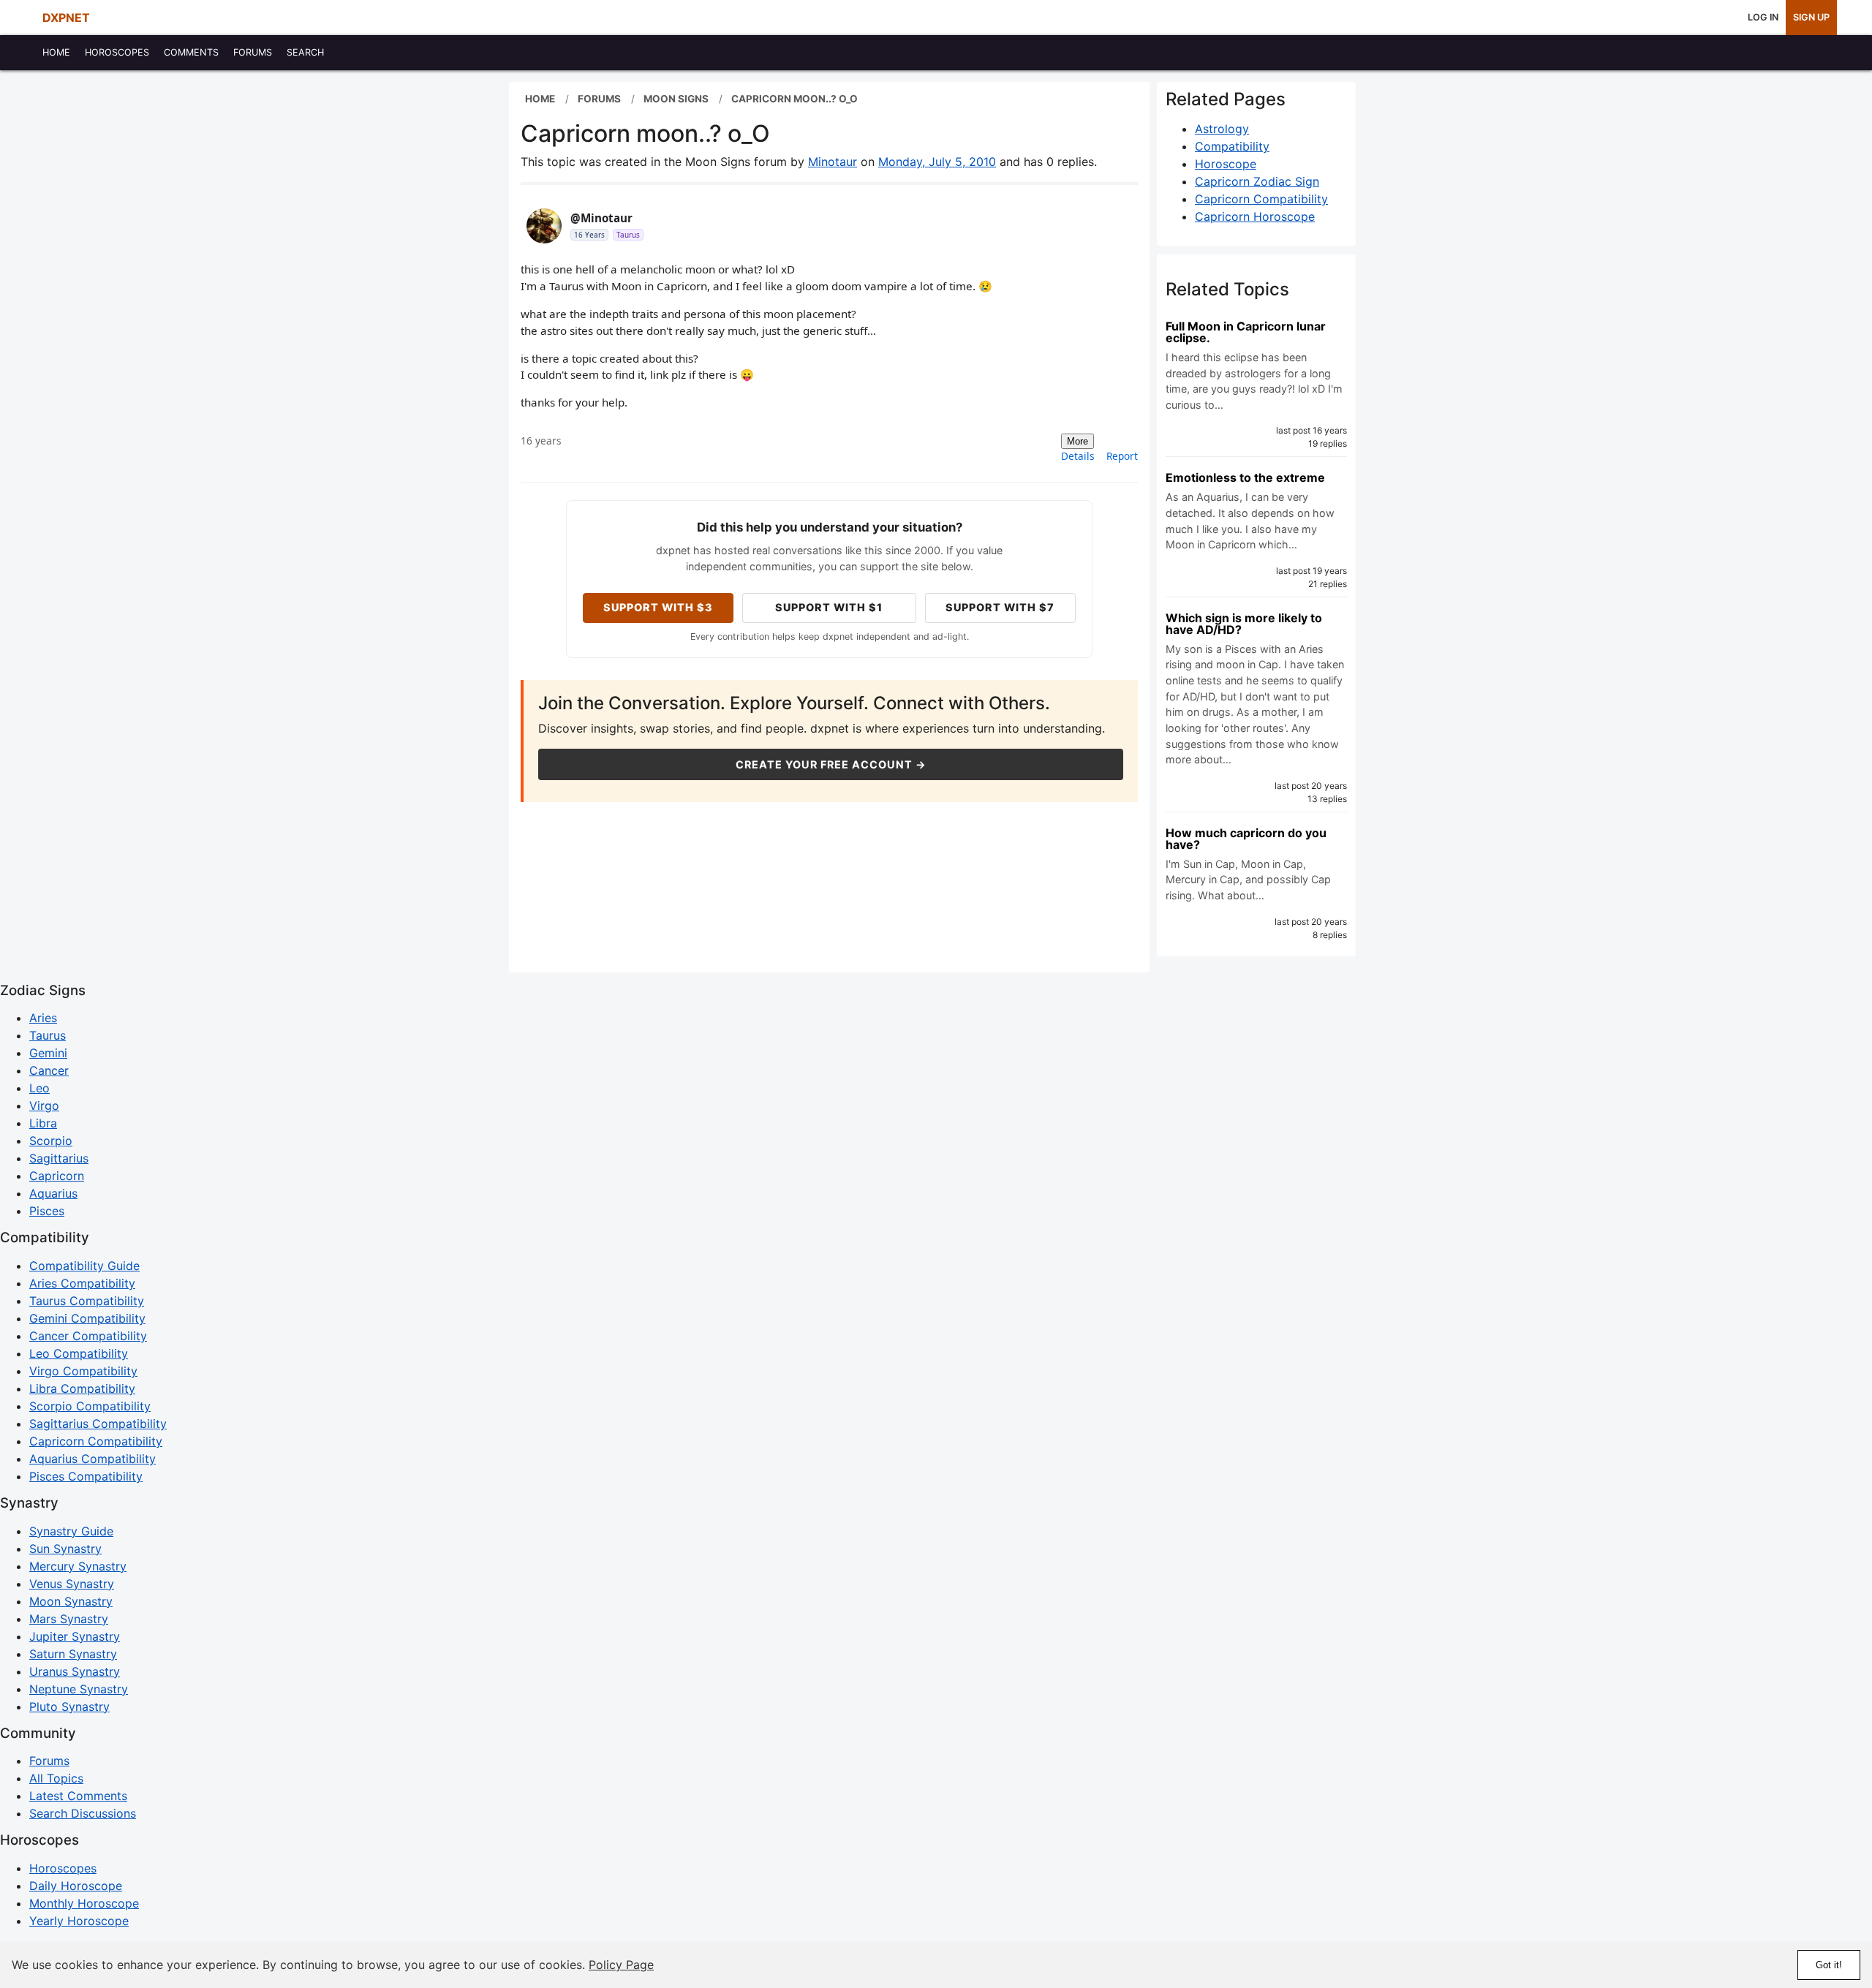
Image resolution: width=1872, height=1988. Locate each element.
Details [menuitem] (1078, 456)
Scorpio (51, 1141)
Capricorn (57, 1176)
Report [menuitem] (1122, 456)
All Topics (56, 1778)
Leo (39, 1088)
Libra (43, 1123)
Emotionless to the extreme (1245, 477)
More (1077, 441)
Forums (49, 1761)
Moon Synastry (71, 1601)
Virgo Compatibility (83, 1371)
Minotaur (833, 162)
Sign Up (1811, 17)
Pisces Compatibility (86, 1476)
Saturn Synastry (73, 1654)
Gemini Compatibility (87, 1318)
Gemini (48, 1053)
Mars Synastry (69, 1619)
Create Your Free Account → (831, 764)
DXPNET (66, 18)
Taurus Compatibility (87, 1301)
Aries (43, 1018)
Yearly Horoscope (79, 1921)
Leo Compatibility (79, 1353)
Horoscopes (63, 1868)
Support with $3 (658, 607)
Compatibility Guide (84, 1266)
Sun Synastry (65, 1549)
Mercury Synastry (78, 1566)
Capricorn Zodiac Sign (1257, 181)
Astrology (1222, 129)
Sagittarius (59, 1158)
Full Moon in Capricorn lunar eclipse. (1246, 332)
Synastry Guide (71, 1531)
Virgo (44, 1106)
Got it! (1829, 1965)
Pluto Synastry (69, 1707)
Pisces (47, 1211)
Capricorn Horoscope (1255, 216)
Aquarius (53, 1193)
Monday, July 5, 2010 (937, 162)
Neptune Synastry (79, 1689)
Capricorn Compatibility (1261, 199)
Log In (1763, 17)
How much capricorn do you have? (1246, 839)
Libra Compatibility (82, 1388)
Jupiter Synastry (75, 1636)
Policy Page (621, 1965)
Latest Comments (78, 1796)
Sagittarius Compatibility (98, 1424)
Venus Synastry (72, 1584)
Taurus (48, 1035)
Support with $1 (829, 607)
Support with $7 (1000, 607)
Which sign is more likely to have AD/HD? (1244, 624)
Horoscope (1226, 164)
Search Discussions (83, 1813)
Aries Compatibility (82, 1283)
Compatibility (1232, 146)
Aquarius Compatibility (93, 1459)
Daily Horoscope (76, 1886)
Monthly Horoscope (84, 1903)
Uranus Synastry (75, 1671)
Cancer (49, 1070)
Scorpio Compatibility (90, 1406)
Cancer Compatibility (88, 1336)
